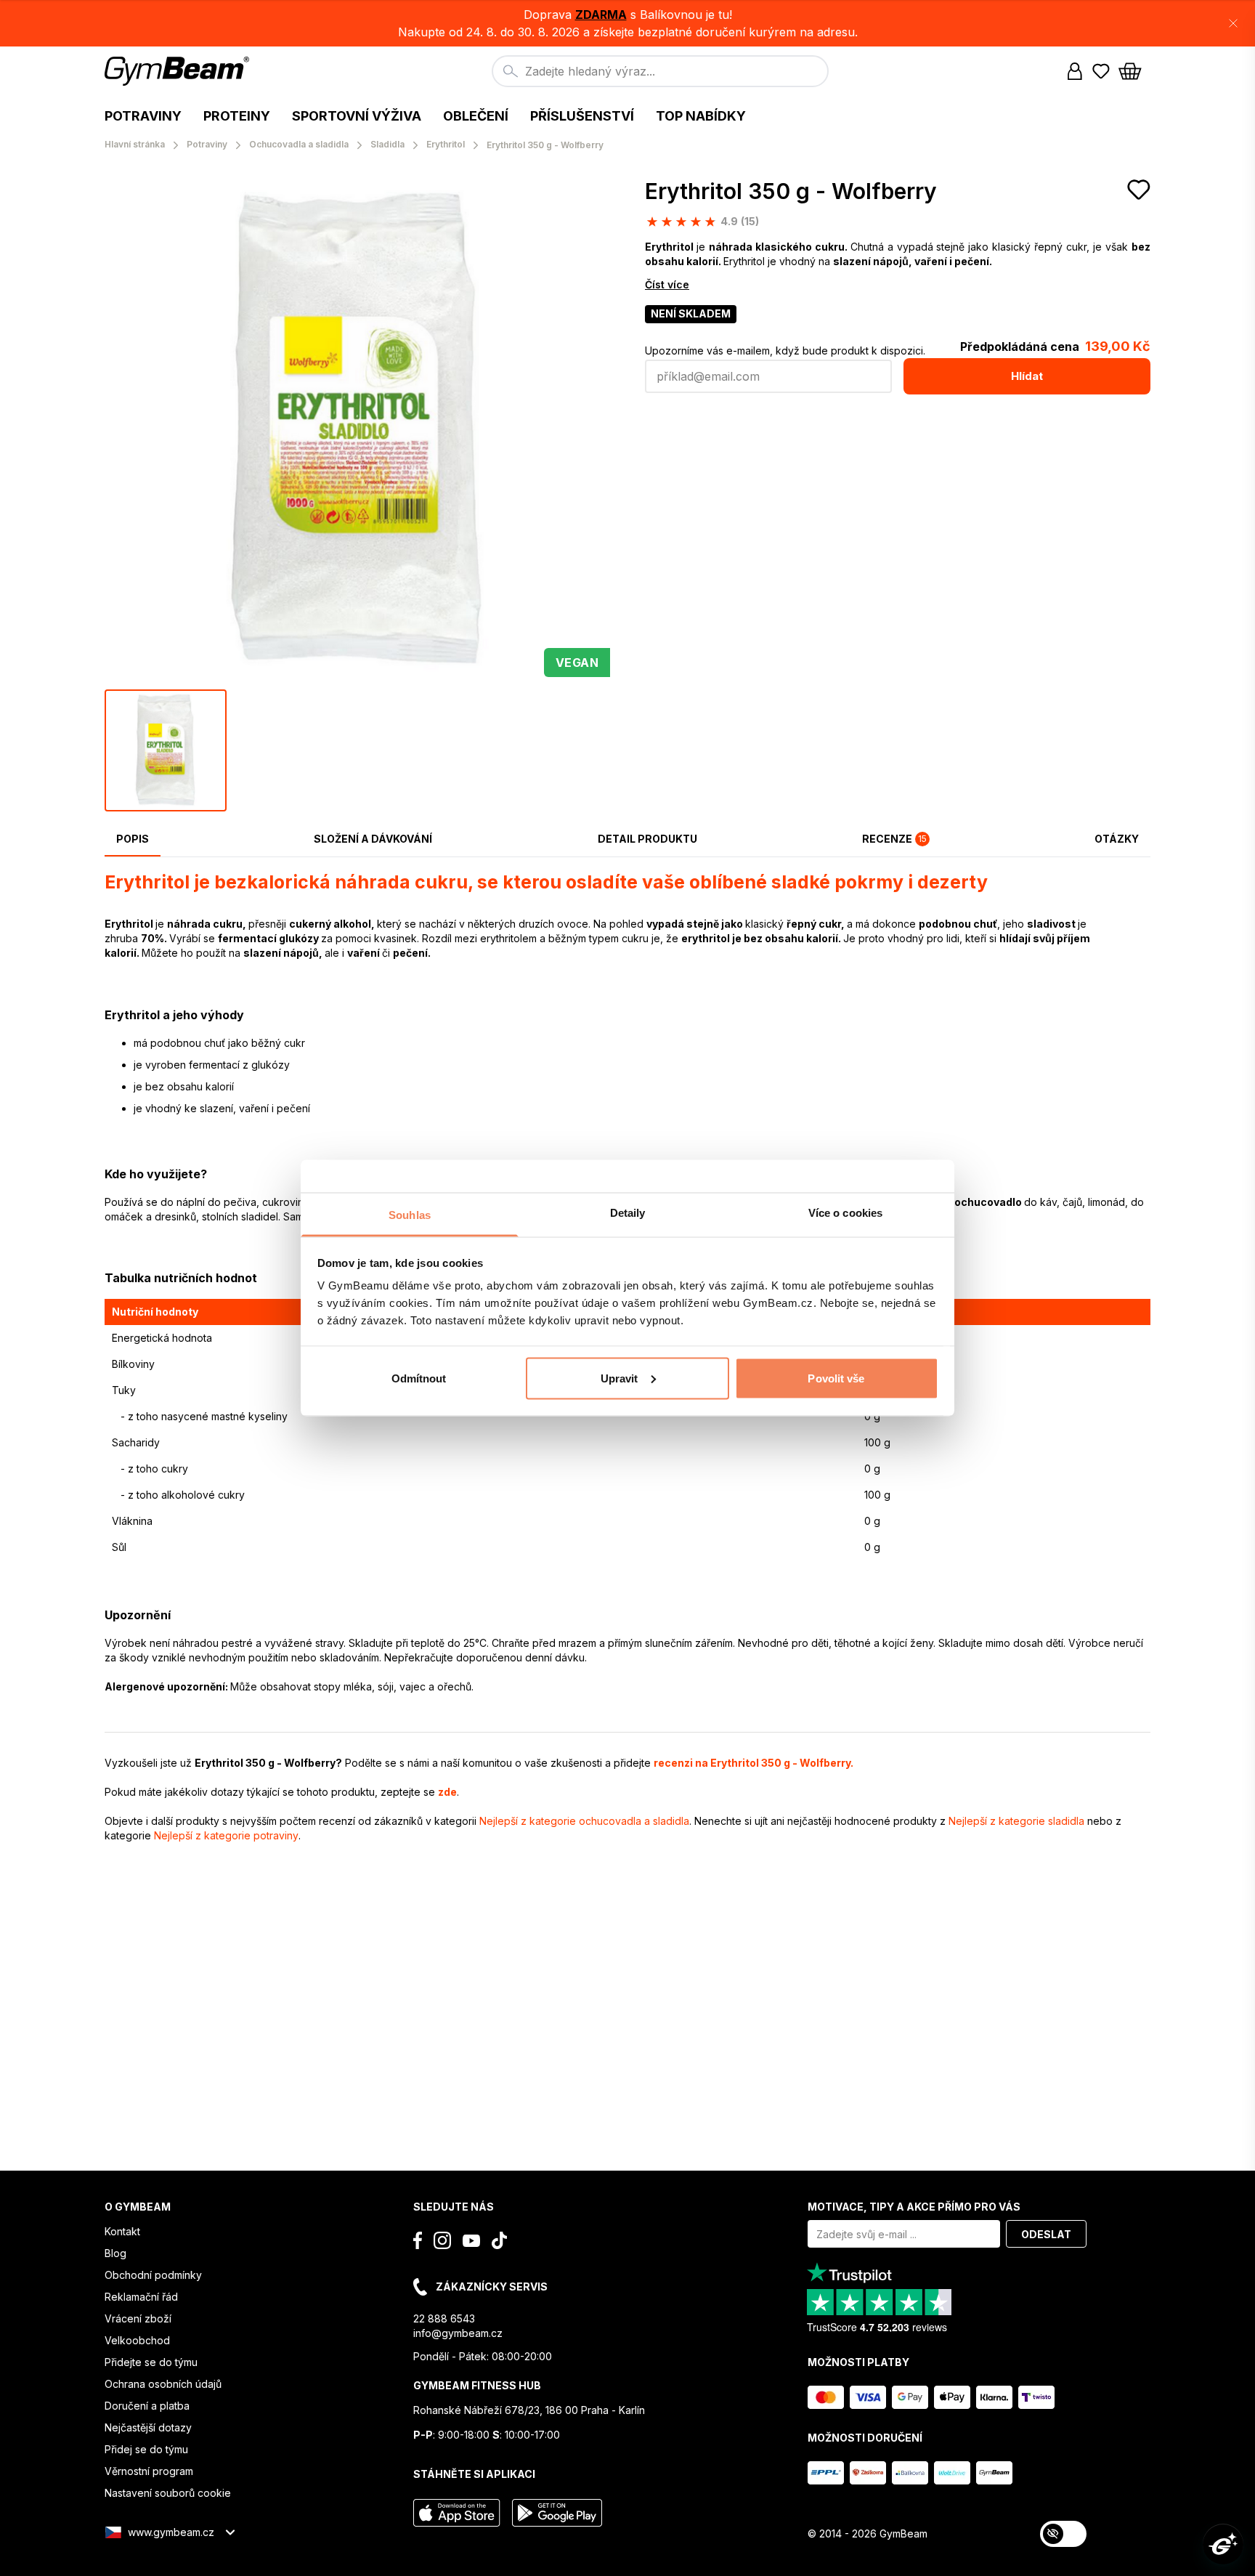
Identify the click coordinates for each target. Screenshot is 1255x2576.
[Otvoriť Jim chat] (1223, 2544)
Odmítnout (419, 1378)
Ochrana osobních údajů (163, 2384)
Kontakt (122, 2231)
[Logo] (179, 71)
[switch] (1063, 2534)
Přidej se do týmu (146, 2449)
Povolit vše (836, 1378)
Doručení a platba (147, 2406)
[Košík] (1134, 71)
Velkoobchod (137, 2340)
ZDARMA (601, 15)
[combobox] (660, 71)
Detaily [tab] (628, 1213)
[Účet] (1075, 71)
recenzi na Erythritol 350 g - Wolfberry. (754, 1763)
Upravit (620, 1378)
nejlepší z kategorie (584, 1821)
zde (447, 1792)
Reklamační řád (141, 2297)
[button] (627, 23)
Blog (115, 2253)
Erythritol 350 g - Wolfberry (791, 191)
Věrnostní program (149, 2471)
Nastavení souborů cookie (168, 2493)
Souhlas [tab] (410, 1215)
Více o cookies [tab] (845, 1213)
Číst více (667, 284)
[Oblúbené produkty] (1101, 71)
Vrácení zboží (138, 2318)
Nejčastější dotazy (148, 2427)
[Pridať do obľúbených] (1139, 190)
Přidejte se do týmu (151, 2362)
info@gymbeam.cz (458, 2333)
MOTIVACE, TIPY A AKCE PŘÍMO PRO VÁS (914, 2207)
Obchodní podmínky (153, 2275)
